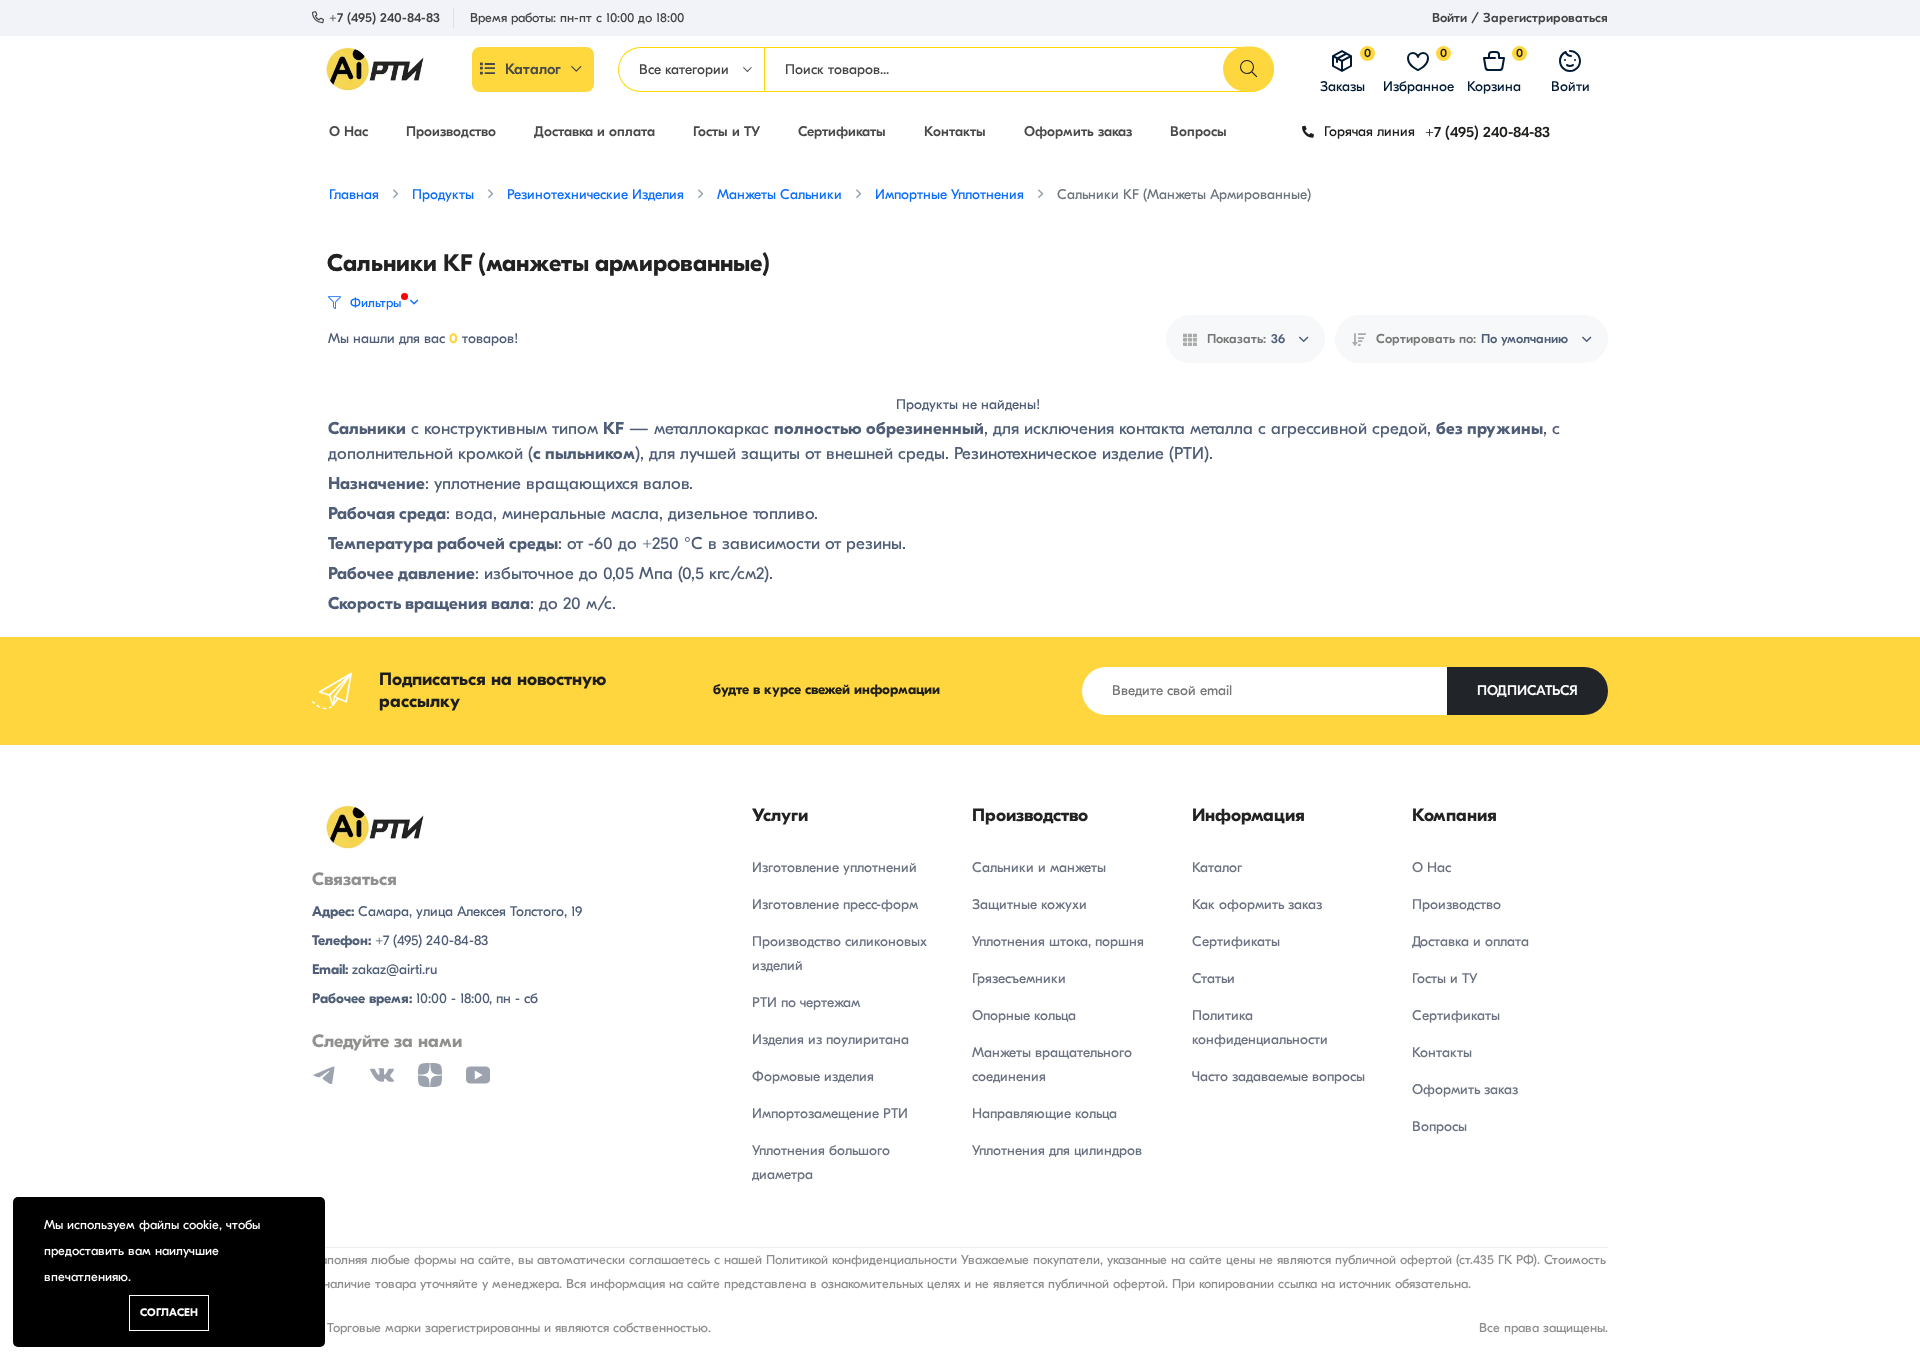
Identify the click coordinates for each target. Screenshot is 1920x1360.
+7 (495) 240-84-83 (384, 17)
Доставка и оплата (594, 131)
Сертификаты (842, 131)
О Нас (348, 131)
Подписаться (1527, 690)
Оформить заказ (1078, 131)
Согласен (169, 1312)
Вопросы (1198, 131)
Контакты (955, 131)
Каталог (533, 69)
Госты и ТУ (726, 131)
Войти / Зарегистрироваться (1520, 17)
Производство (451, 131)
